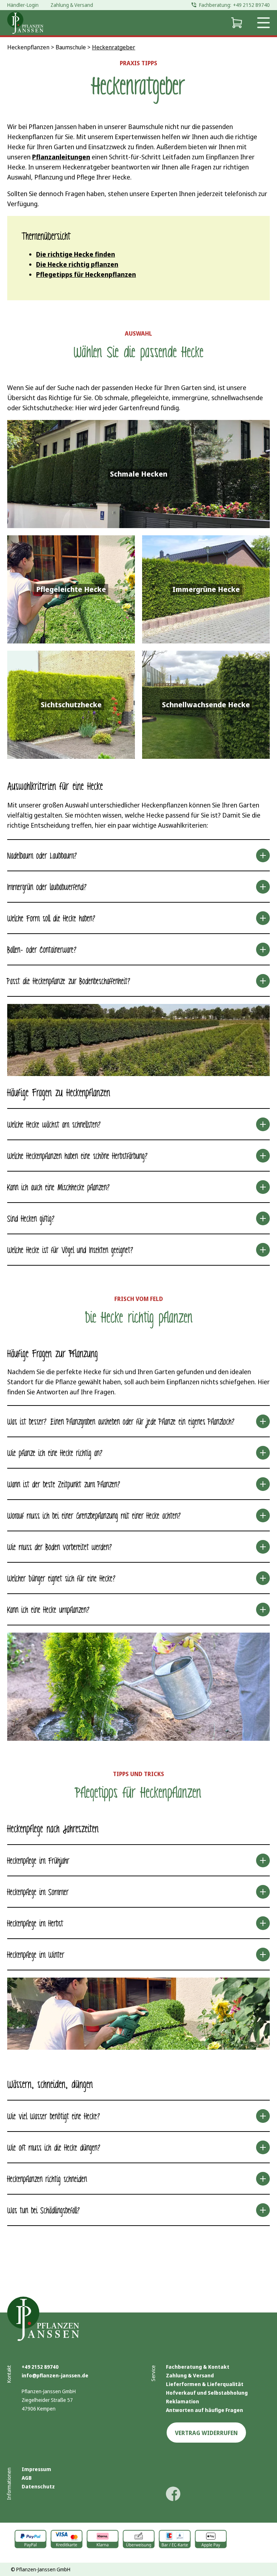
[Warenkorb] (236, 23)
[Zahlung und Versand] (138, 2539)
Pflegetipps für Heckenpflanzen (86, 274)
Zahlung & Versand (190, 2375)
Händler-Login (23, 5)
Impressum (36, 2469)
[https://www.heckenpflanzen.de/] (25, 23)
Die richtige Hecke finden (76, 254)
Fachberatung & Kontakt (198, 2367)
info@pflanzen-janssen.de (55, 2375)
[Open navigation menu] (263, 23)
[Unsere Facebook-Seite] (173, 2494)
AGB (27, 2478)
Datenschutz (38, 2486)
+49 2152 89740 (40, 2367)
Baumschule (71, 47)
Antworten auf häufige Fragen (205, 2410)
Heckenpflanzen (28, 47)
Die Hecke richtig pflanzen (77, 264)
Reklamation (183, 2401)
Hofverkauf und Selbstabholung (207, 2393)
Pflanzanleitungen (61, 157)
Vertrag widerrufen (206, 2433)
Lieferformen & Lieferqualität (205, 2384)
